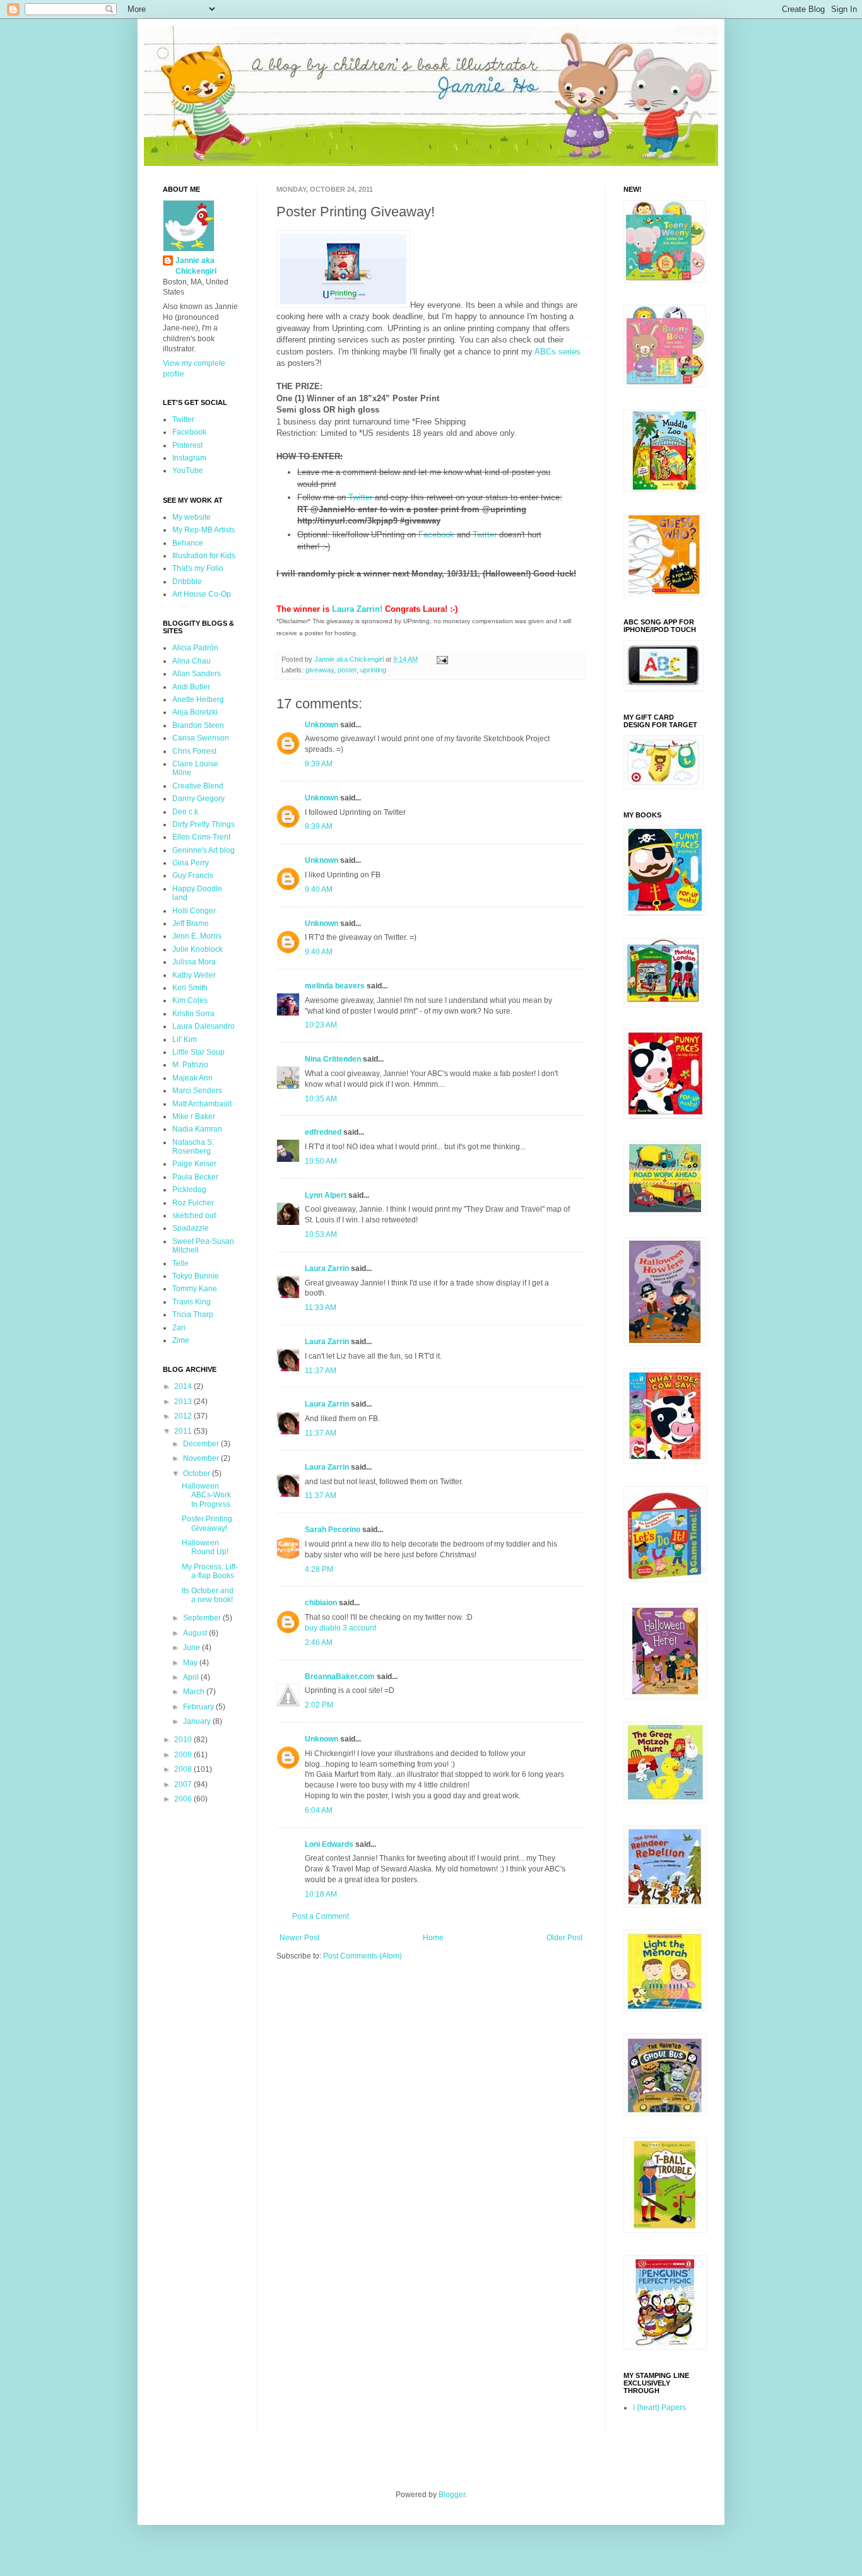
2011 (184, 1431)
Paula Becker (195, 1177)
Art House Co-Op (202, 594)
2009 (184, 1755)
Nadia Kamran (197, 1129)
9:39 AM (319, 764)
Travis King (192, 1302)
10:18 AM (321, 1894)
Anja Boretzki (195, 712)
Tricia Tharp (193, 1314)
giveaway (320, 670)
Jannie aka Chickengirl (196, 266)
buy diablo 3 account (340, 1628)
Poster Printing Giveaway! (207, 1523)
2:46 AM (319, 1642)
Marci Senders (197, 1091)
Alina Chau (192, 661)
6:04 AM (319, 1810)
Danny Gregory (198, 799)
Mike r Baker (194, 1116)
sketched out (194, 1215)
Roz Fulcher (193, 1203)
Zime (181, 1340)
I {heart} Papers (659, 2408)
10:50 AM (321, 1161)
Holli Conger (194, 911)
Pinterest (187, 445)
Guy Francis (193, 875)
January (198, 1721)
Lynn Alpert (326, 1195)
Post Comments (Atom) (363, 1956)
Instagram (189, 458)
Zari (179, 1328)
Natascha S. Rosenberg (193, 1147)
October (198, 1473)
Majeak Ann (192, 1078)
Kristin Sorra (193, 1014)
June (192, 1648)
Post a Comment (321, 1916)
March (195, 1692)
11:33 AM (321, 1308)
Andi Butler (191, 687)
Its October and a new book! (208, 1595)
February (199, 1707)
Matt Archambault (202, 1104)
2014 (184, 1386)
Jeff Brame (191, 923)
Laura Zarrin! (357, 609)
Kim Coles (190, 1000)
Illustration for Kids (204, 556)
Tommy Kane (195, 1289)
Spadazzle (191, 1228)
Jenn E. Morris (197, 936)
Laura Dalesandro (204, 1026)
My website (192, 517)
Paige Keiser (194, 1164)
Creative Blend (198, 786)
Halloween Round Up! (205, 1547)
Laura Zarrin (327, 1268)
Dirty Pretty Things (204, 824)
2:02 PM (319, 1705)
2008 (184, 1769)
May (191, 1663)
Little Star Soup (198, 1052)
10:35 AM (321, 1099)
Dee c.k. (186, 812)
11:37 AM (321, 1371)
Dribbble (187, 582)
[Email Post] (442, 659)
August (196, 1633)
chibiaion (321, 1603)
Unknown (322, 725)
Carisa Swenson (201, 738)
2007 (184, 1784)
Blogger (452, 2495)
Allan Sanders (197, 674)
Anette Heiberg (198, 700)
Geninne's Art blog (204, 850)
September (203, 1618)
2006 (184, 1799)
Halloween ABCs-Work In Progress (206, 1495)
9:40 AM (319, 889)
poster (347, 670)
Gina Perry (191, 863)
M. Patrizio (190, 1065)
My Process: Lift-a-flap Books (210, 1571)
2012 (184, 1416)
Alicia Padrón (195, 648)
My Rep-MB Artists (204, 530)
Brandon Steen (198, 725)
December (202, 1444)
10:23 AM (321, 1025)
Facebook (436, 535)
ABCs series (558, 352)
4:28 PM (319, 1569)
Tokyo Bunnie (196, 1276)
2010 (184, 1740)
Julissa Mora (194, 962)
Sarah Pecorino (333, 1530)
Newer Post (299, 1938)
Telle (180, 1263)
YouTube (188, 471)
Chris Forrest (194, 751)
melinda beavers (335, 986)
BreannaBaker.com (340, 1677)
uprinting (373, 670)
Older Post (564, 1938)
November (202, 1458)
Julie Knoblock (198, 949)
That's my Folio (198, 568)
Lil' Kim (185, 1039)
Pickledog (189, 1190)
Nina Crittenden (333, 1059)
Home (433, 1938)
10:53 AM (321, 1234)
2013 (184, 1402)
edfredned (323, 1132)
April (192, 1677)
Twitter (360, 497)
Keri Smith (190, 988)
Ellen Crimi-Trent (201, 837)
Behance (188, 543)
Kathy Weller (194, 975)
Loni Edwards (329, 1844)
